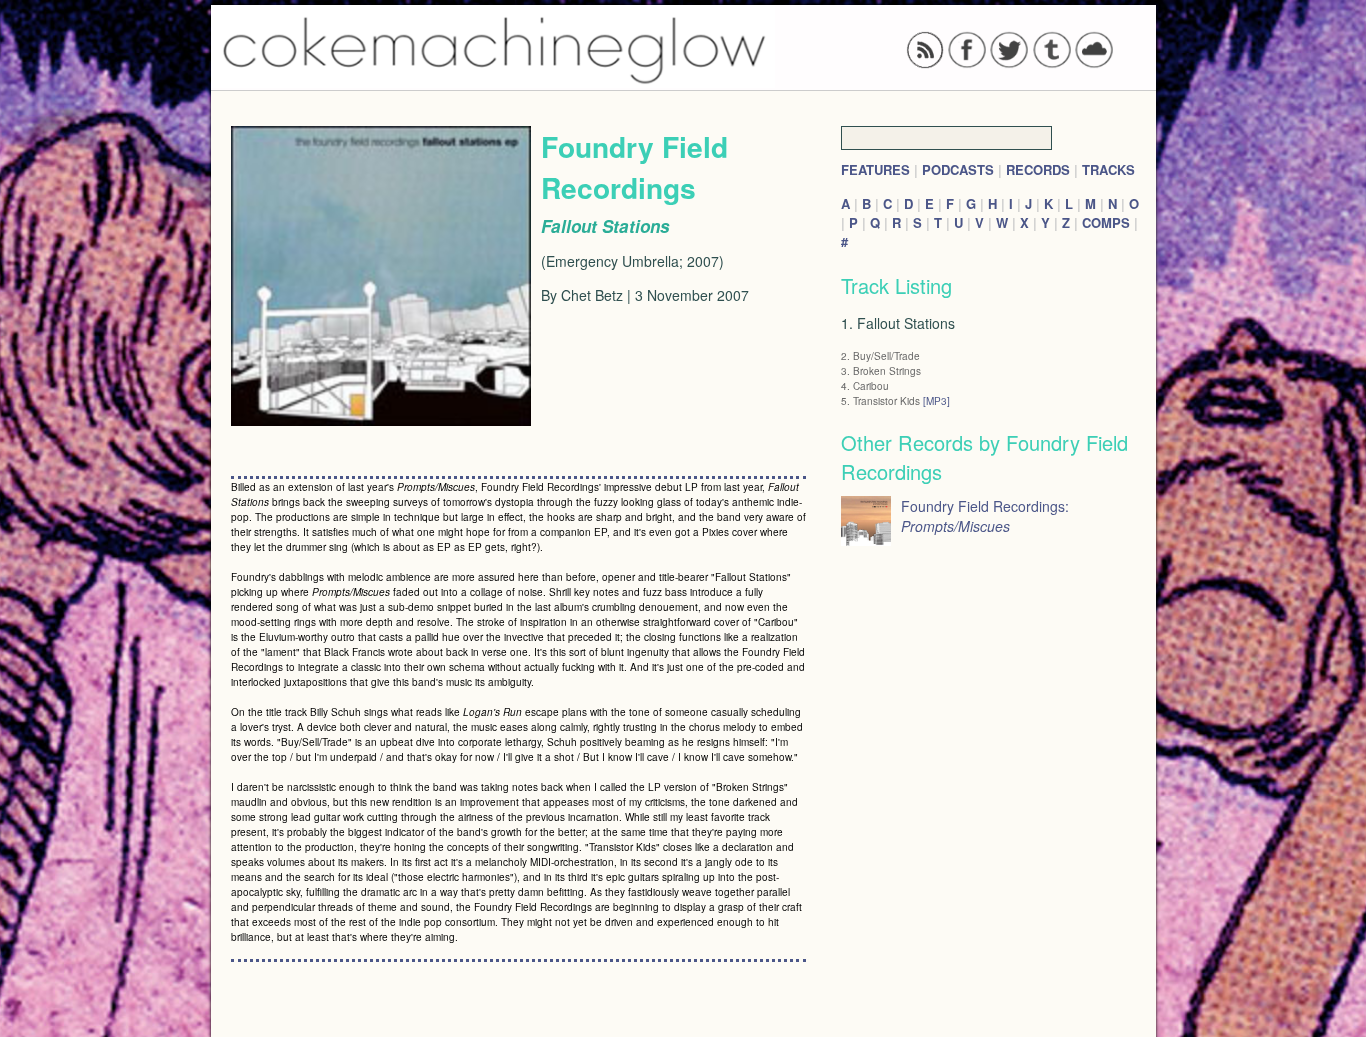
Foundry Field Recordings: (985, 516)
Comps (1106, 222)
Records (1038, 169)
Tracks (1108, 169)
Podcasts (958, 169)
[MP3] (936, 400)
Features (875, 169)
